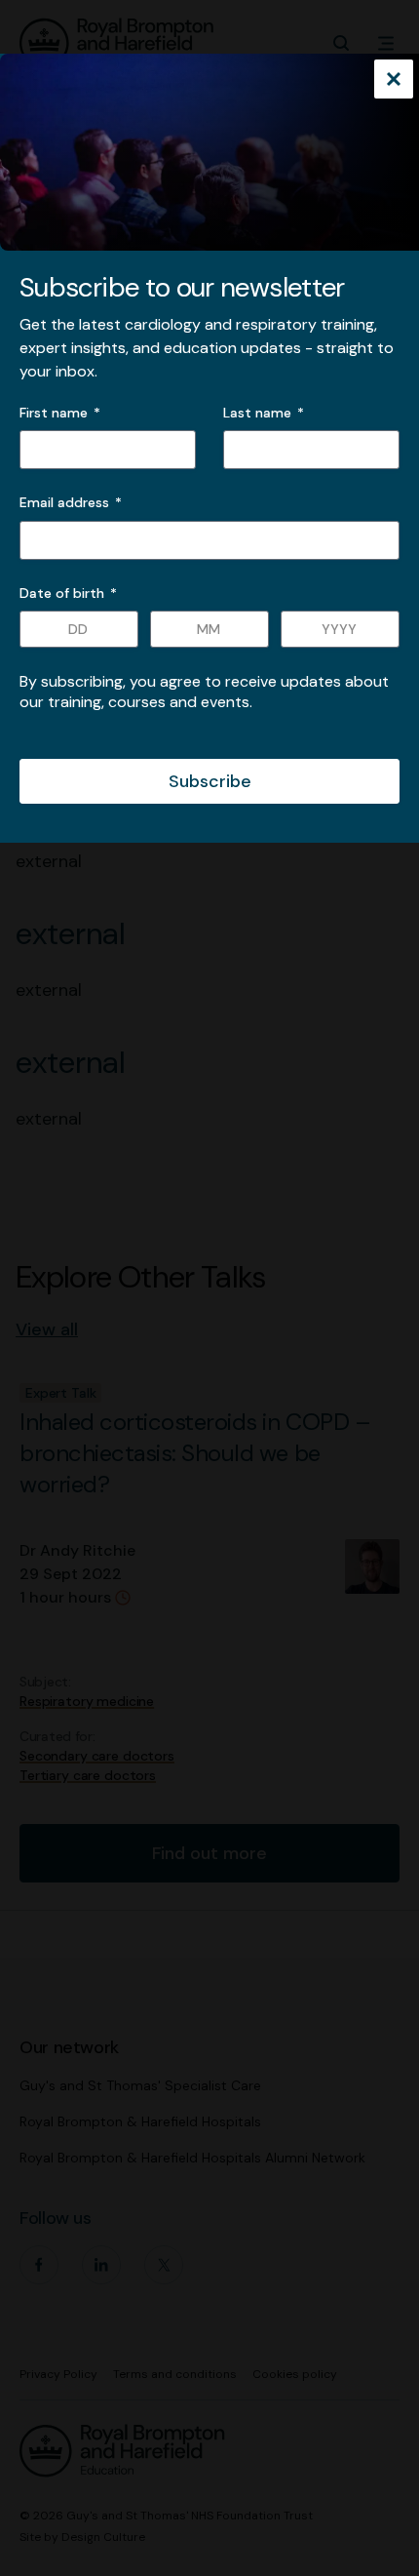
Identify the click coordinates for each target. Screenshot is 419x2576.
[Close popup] (394, 81)
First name (54, 413)
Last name (257, 413)
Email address (71, 502)
